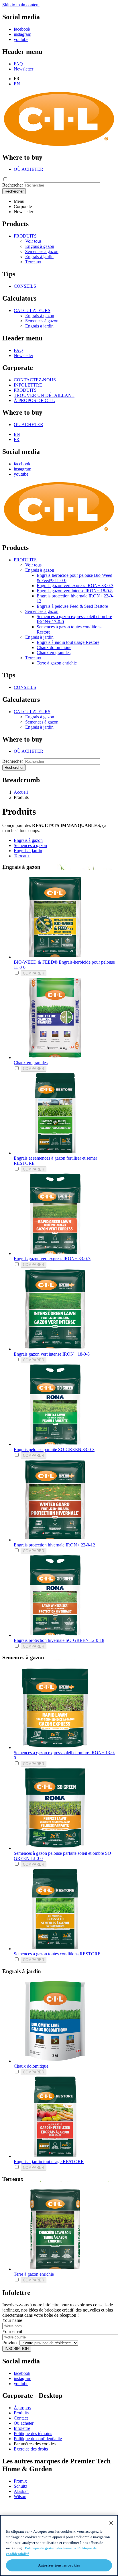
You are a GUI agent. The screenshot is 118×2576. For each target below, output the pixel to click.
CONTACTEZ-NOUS (35, 380)
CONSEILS (25, 286)
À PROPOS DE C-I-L (34, 400)
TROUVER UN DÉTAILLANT (44, 395)
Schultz (20, 2486)
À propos (22, 2408)
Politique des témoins (33, 2433)
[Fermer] (111, 2523)
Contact (21, 2418)
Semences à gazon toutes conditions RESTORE (57, 1954)
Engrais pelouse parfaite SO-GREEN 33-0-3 (54, 1449)
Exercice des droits (31, 2449)
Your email (12, 2331)
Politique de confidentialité (38, 2439)
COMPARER (34, 973)
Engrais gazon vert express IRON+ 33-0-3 (75, 586)
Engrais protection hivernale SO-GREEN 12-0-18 (59, 1640)
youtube (21, 39)
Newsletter (23, 69)
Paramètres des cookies (35, 2444)
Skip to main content (21, 5)
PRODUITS (25, 236)
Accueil (21, 792)
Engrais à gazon (40, 246)
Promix (20, 2481)
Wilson (20, 2496)
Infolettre (22, 2428)
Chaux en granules (54, 653)
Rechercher (13, 185)
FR (17, 439)
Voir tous (33, 241)
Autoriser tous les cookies (59, 2565)
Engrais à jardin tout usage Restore (68, 642)
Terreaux (33, 262)
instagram (22, 34)
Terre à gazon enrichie (57, 663)
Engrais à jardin (39, 257)
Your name (12, 2320)
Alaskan (21, 2491)
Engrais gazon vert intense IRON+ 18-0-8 (75, 591)
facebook (22, 29)
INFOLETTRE (28, 385)
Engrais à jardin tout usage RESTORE (49, 2162)
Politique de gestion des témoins (50, 2548)
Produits (21, 2413)
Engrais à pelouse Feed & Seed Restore (72, 606)
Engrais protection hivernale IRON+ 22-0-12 (54, 1545)
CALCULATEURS (32, 310)
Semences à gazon (42, 251)
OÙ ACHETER (28, 169)
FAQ (18, 64)
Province (10, 2343)
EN (17, 84)
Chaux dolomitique (54, 647)
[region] (59, 2545)
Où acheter (24, 2423)
